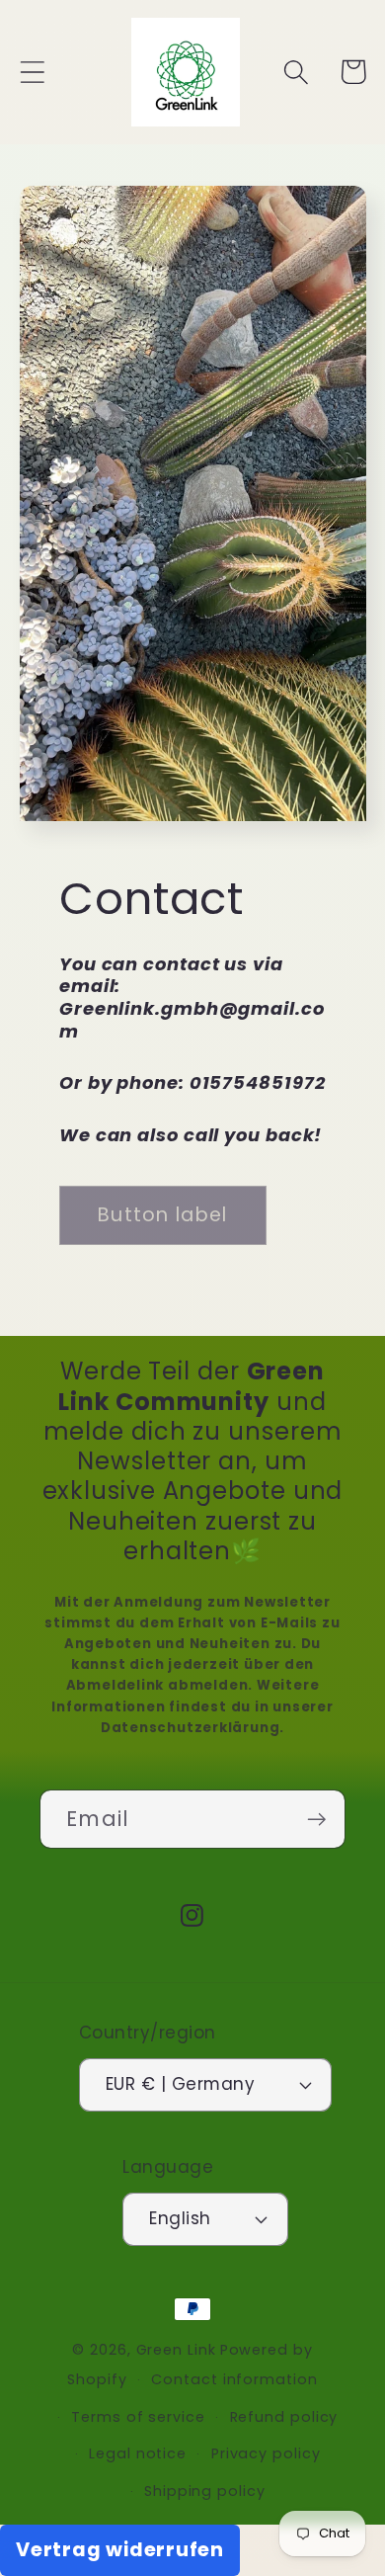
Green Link (176, 2350)
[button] (32, 72)
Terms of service (138, 2417)
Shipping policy (205, 2491)
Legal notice (138, 2453)
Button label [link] (163, 1215)
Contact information (234, 2379)
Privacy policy (266, 2453)
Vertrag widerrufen (120, 2550)
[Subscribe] (316, 1820)
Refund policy (284, 2417)
